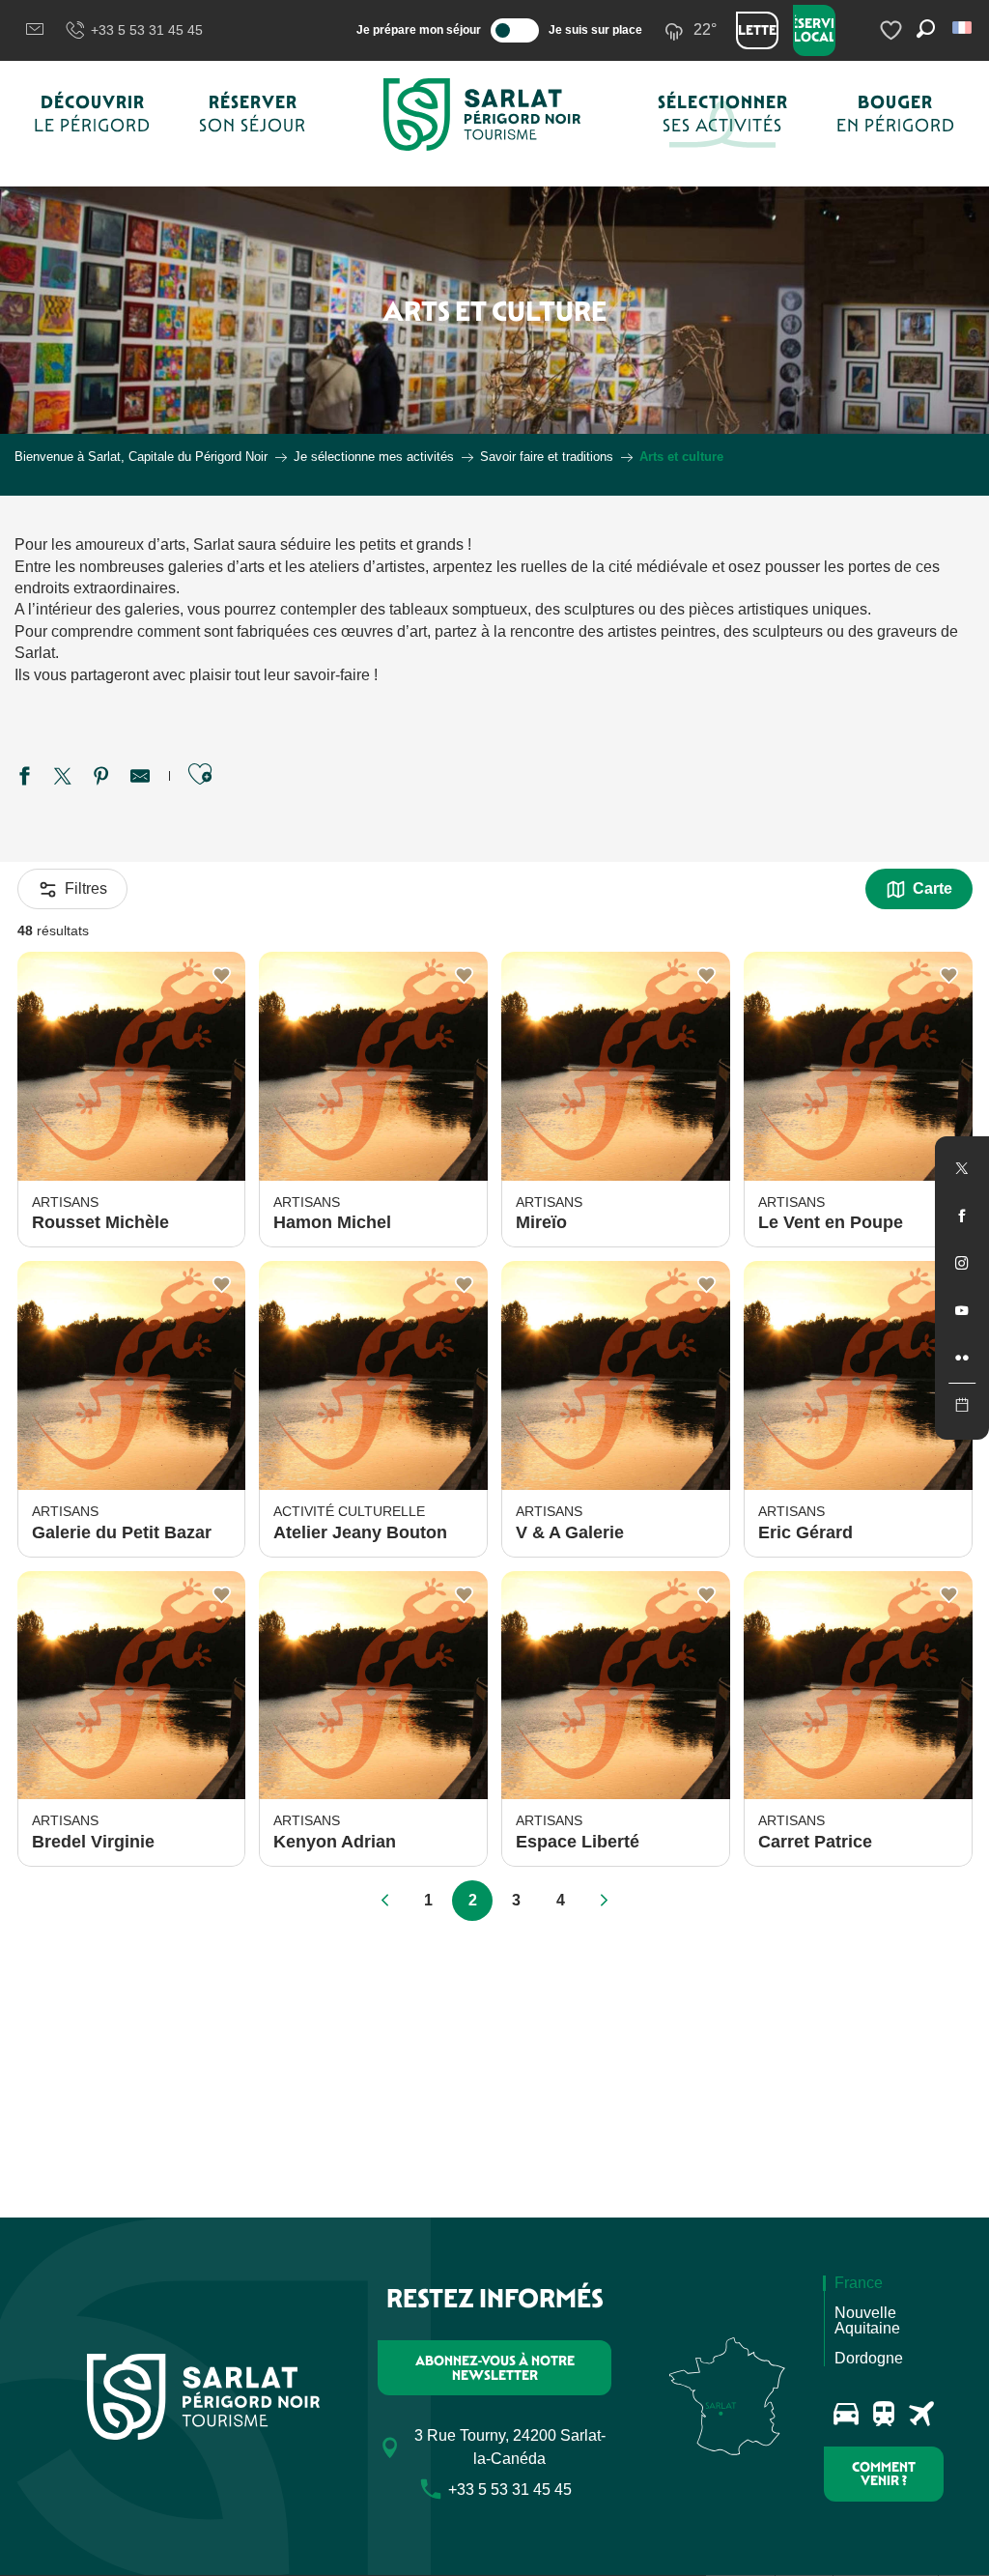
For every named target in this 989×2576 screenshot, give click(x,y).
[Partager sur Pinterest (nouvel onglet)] (101, 779)
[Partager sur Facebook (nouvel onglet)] (24, 779)
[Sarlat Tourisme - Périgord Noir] (482, 114)
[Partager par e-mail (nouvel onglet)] (140, 779)
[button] (963, 28)
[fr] (963, 28)
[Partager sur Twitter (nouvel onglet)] (63, 779)
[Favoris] (893, 30)
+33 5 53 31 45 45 (147, 30)
